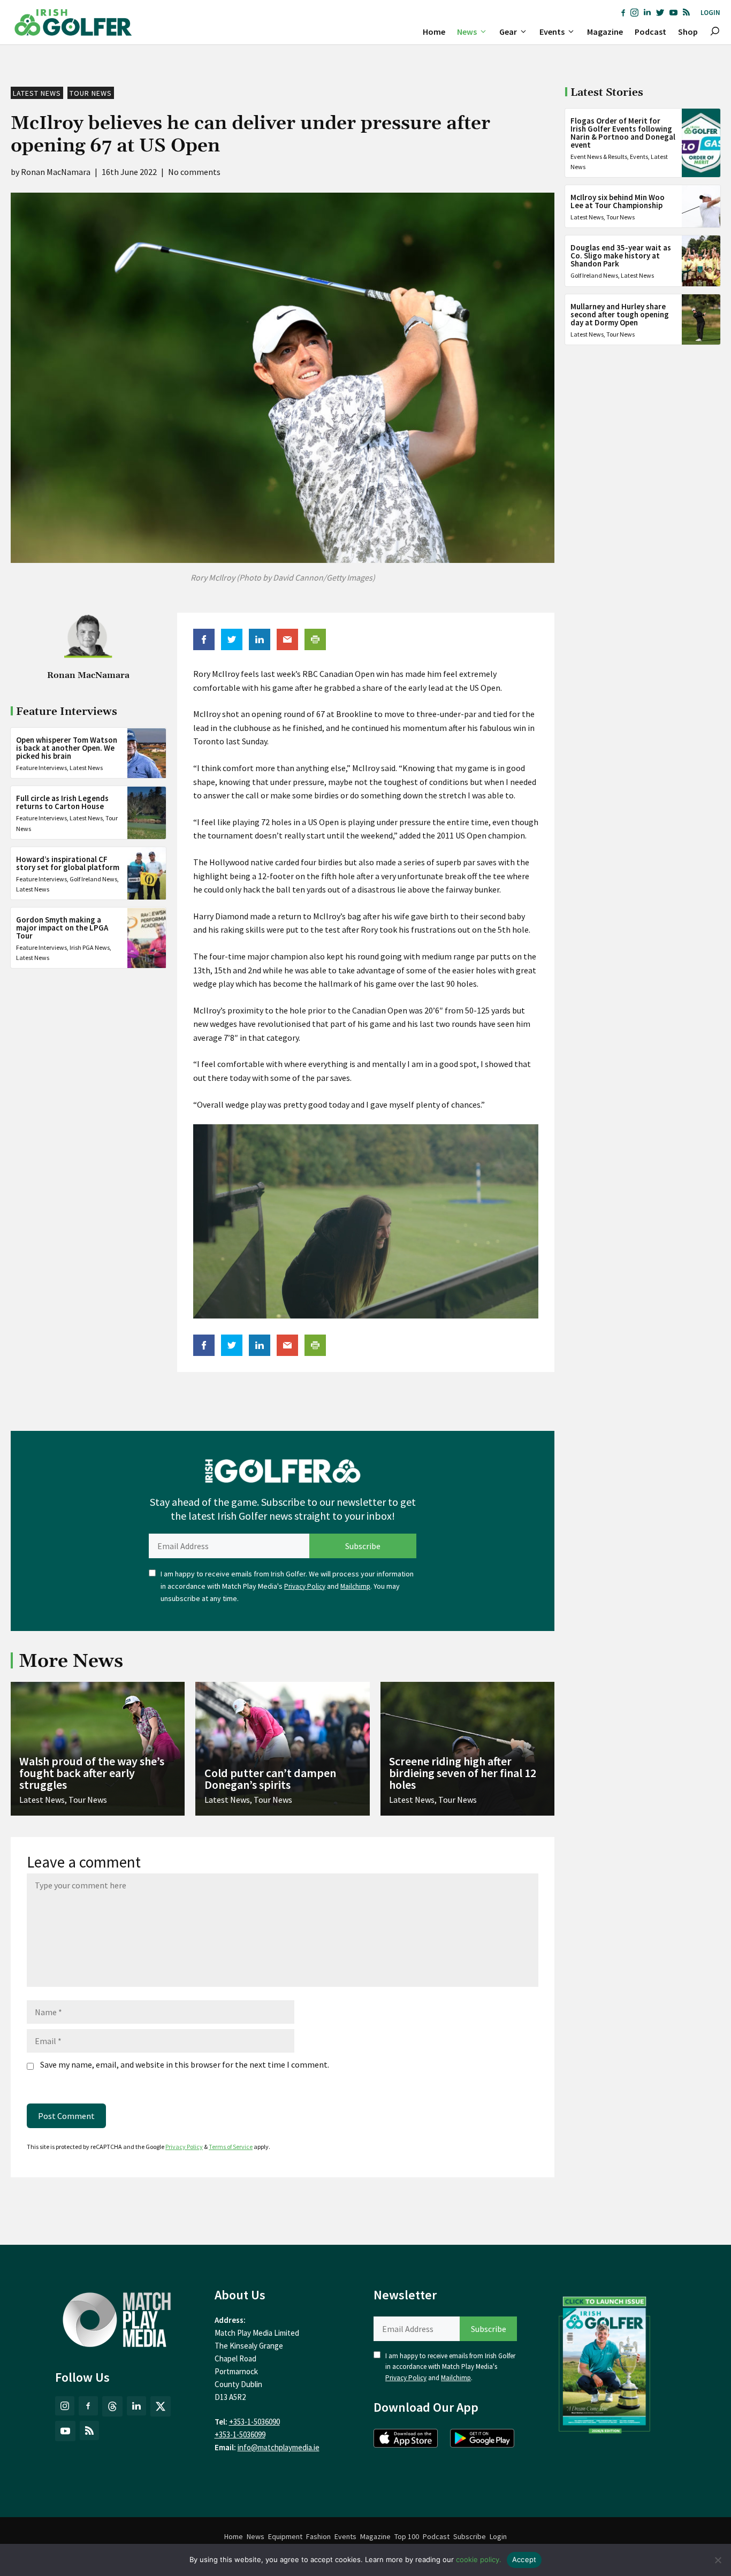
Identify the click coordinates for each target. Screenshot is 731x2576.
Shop (688, 32)
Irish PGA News (90, 948)
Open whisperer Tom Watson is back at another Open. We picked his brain (67, 748)
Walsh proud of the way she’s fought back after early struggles (92, 1773)
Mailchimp (355, 1586)
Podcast (650, 32)
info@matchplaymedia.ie (279, 2447)
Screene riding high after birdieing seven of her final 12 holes (463, 1773)
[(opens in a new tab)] (605, 2362)
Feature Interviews (41, 768)
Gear (508, 32)
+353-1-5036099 (240, 2434)
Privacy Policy (305, 1586)
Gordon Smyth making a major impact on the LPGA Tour (62, 928)
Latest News (37, 93)
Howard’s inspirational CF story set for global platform (68, 863)
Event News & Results (599, 157)
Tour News (91, 93)
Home (434, 32)
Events (552, 32)
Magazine (605, 32)
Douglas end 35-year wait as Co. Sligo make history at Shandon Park (621, 256)
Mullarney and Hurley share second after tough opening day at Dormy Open (620, 314)
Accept (524, 2559)
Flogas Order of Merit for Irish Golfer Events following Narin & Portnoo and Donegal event (623, 133)
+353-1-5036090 (254, 2422)
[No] (718, 2560)
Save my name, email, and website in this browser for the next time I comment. (185, 2064)
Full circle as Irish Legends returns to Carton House (62, 803)
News (467, 32)
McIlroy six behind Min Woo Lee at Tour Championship (618, 201)
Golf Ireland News (93, 879)
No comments (194, 172)
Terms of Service (231, 2147)
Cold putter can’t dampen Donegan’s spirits (270, 1779)
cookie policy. (479, 2559)
